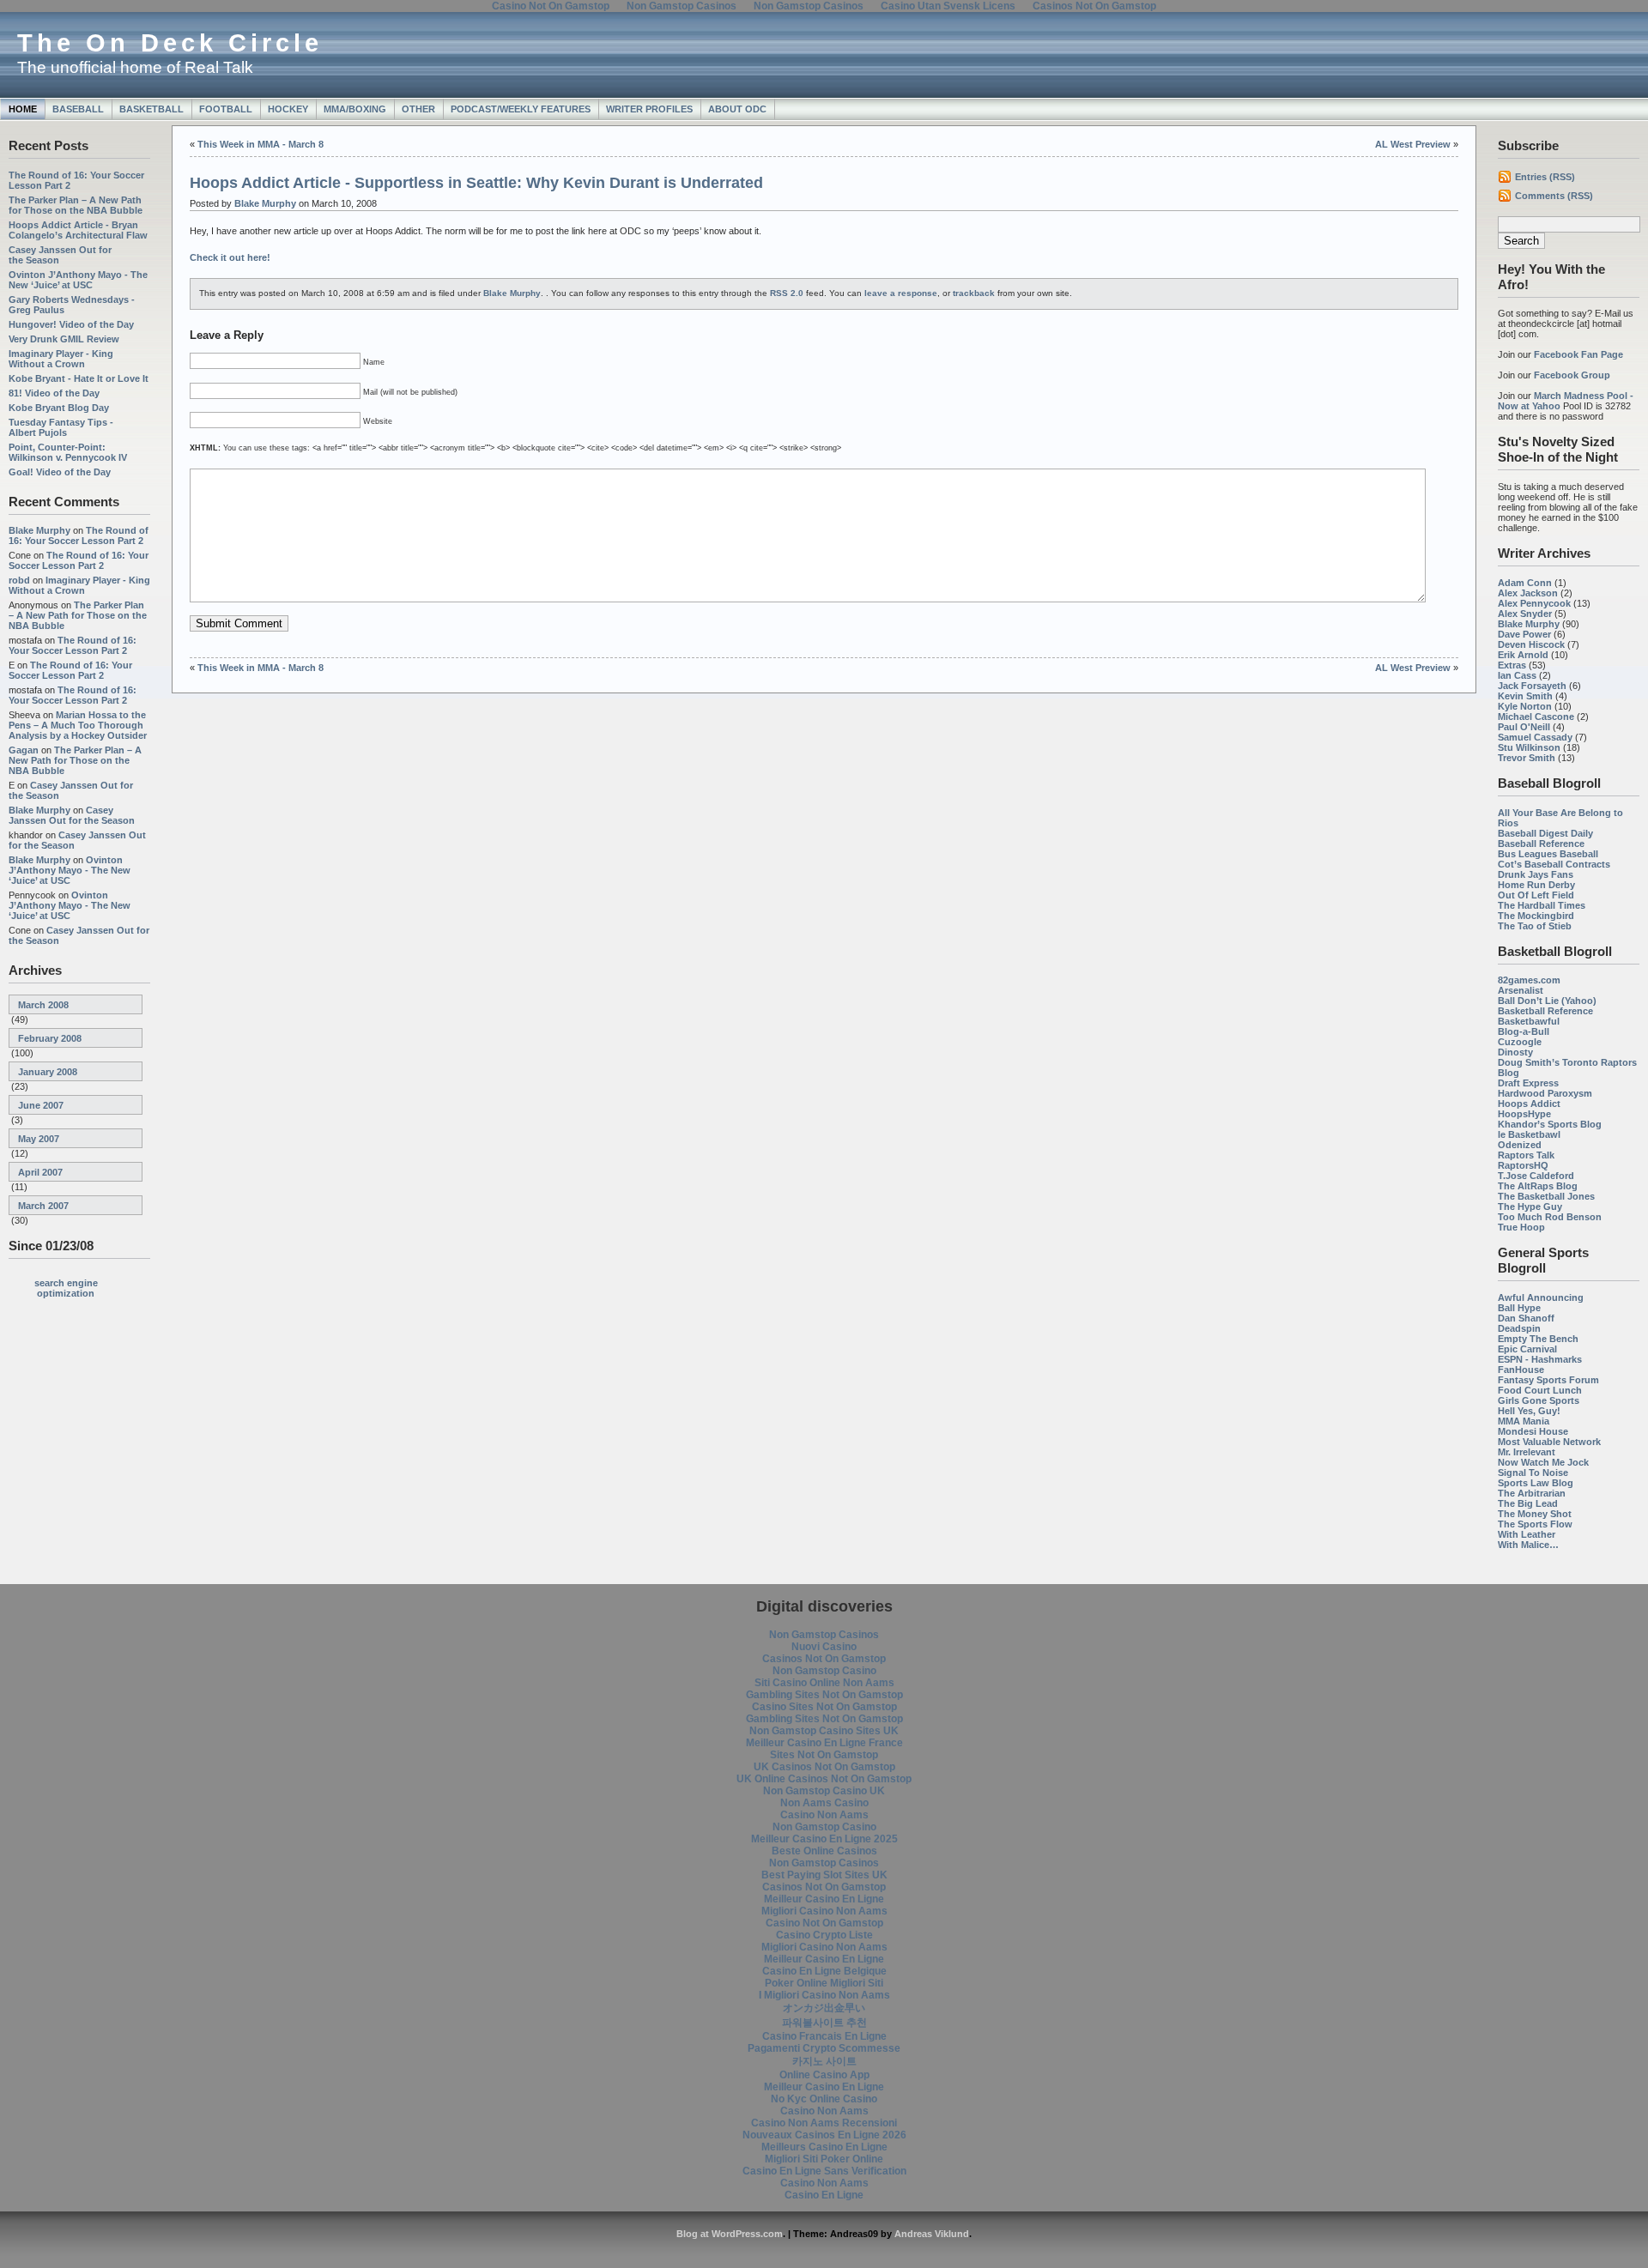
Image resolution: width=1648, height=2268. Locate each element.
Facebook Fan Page (1578, 354)
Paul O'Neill (1524, 727)
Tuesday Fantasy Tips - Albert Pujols (61, 427)
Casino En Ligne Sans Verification (824, 2171)
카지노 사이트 (824, 2061)
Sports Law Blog (1536, 1483)
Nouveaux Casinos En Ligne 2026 (824, 2135)
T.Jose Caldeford (1536, 1176)
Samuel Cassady (1535, 737)
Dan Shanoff (1526, 1318)
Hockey (288, 109)
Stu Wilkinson (1529, 747)
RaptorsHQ (1523, 1165)
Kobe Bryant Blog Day (59, 408)
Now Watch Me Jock (1543, 1462)
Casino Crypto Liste (824, 1935)
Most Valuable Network (1549, 1442)
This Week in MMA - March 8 (261, 144)
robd (19, 580)
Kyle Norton (1525, 706)
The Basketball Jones (1546, 1196)
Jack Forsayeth (1532, 686)
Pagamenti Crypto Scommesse (824, 2048)
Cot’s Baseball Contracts (1554, 864)
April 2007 (40, 1172)
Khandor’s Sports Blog (1550, 1124)
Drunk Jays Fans (1536, 874)
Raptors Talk (1526, 1155)
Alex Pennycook (1534, 603)
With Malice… (1528, 1545)
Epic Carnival (1527, 1349)
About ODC (737, 109)
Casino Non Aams (824, 1815)
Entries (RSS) (1545, 177)
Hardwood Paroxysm (1545, 1093)
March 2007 (43, 1206)
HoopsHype (1524, 1114)
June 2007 (41, 1105)
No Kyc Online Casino (824, 2099)
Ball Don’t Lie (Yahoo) (1547, 1001)
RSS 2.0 (787, 293)
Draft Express (1528, 1083)
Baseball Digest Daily (1545, 833)
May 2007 (39, 1139)
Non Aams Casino (824, 1803)
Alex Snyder (1525, 614)
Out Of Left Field (1536, 895)
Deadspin (1519, 1328)
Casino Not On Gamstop (824, 1923)
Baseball (78, 109)
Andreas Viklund (932, 2234)
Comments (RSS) (1554, 196)
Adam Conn (1525, 583)
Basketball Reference (1545, 1011)
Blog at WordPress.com (730, 2234)
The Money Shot (1535, 1514)
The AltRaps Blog (1538, 1186)
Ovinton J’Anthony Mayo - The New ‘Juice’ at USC (78, 280)
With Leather (1527, 1534)
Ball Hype (1519, 1308)
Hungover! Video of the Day (71, 324)
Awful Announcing (1541, 1297)
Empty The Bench (1538, 1339)
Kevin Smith (1525, 696)
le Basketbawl (1529, 1134)
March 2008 (43, 1005)
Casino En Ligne (824, 2195)
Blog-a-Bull (1524, 1031)
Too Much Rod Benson (1550, 1217)
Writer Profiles (649, 109)
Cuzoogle (1520, 1042)
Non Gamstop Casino (824, 1671)
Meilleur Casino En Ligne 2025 (824, 1839)
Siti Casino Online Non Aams (824, 1683)
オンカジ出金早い (824, 2008)
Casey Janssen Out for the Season (72, 815)
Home (23, 109)
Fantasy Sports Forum (1548, 1380)
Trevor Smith (1527, 758)
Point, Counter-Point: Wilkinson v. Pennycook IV (68, 452)
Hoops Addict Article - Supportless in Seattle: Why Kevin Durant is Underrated (476, 183)
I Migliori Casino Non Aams (824, 1995)
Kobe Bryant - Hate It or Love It (79, 378)
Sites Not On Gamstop (824, 1755)
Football (226, 109)
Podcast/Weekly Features (521, 109)
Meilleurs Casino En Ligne (824, 2147)
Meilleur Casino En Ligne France (824, 1743)
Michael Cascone (1536, 717)
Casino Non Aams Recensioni (824, 2123)
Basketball (151, 109)
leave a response (901, 293)
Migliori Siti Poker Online (824, 2159)
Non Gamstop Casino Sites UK (824, 1731)
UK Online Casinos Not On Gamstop (824, 1779)
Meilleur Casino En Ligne (824, 1899)
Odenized (1520, 1145)
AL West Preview (1413, 144)
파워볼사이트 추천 (824, 2023)
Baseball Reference (1541, 844)
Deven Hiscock (1531, 644)
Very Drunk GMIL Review (64, 339)
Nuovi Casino (824, 1647)
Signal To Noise (1533, 1473)
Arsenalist (1521, 990)
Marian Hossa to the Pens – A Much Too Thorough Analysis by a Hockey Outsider (78, 725)
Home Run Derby (1536, 885)
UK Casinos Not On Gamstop (824, 1767)
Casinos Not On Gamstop (824, 1659)
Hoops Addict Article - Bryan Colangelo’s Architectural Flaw (78, 230)
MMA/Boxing (355, 109)
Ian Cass (1517, 675)
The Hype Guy (1530, 1207)
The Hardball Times (1542, 905)
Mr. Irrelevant (1527, 1452)
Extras (1512, 665)
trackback (974, 293)
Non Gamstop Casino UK (824, 1791)
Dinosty (1515, 1052)
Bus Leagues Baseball (1548, 854)
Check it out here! (230, 257)
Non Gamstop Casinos (824, 1635)
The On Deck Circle (170, 43)
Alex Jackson (1528, 593)
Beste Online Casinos (824, 1851)
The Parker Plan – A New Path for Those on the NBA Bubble (76, 205)
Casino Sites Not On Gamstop (824, 1707)
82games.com (1529, 980)
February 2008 (50, 1038)
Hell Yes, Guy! (1529, 1411)
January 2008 (48, 1072)
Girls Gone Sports (1539, 1400)
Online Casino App (824, 2075)
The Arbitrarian (1532, 1493)
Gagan (24, 750)
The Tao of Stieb (1535, 926)
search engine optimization (66, 1288)
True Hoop (1521, 1227)
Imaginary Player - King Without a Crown (61, 359)
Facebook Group (1572, 375)
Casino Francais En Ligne (824, 2036)
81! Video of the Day (54, 393)
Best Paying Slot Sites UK (824, 1875)
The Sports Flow (1535, 1524)
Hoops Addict (1529, 1104)
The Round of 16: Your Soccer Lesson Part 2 (79, 535)
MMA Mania (1524, 1421)
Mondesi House (1533, 1431)
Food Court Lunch (1540, 1390)
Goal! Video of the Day (60, 472)
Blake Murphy (39, 530)
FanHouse (1521, 1370)
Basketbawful (1529, 1021)
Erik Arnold (1523, 655)
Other (418, 109)
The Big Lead (1528, 1503)
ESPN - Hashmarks (1540, 1359)
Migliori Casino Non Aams (824, 1911)
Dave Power (1524, 634)
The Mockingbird (1536, 916)
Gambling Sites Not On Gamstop (824, 1695)
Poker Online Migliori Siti (824, 1983)
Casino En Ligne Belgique (824, 1971)
